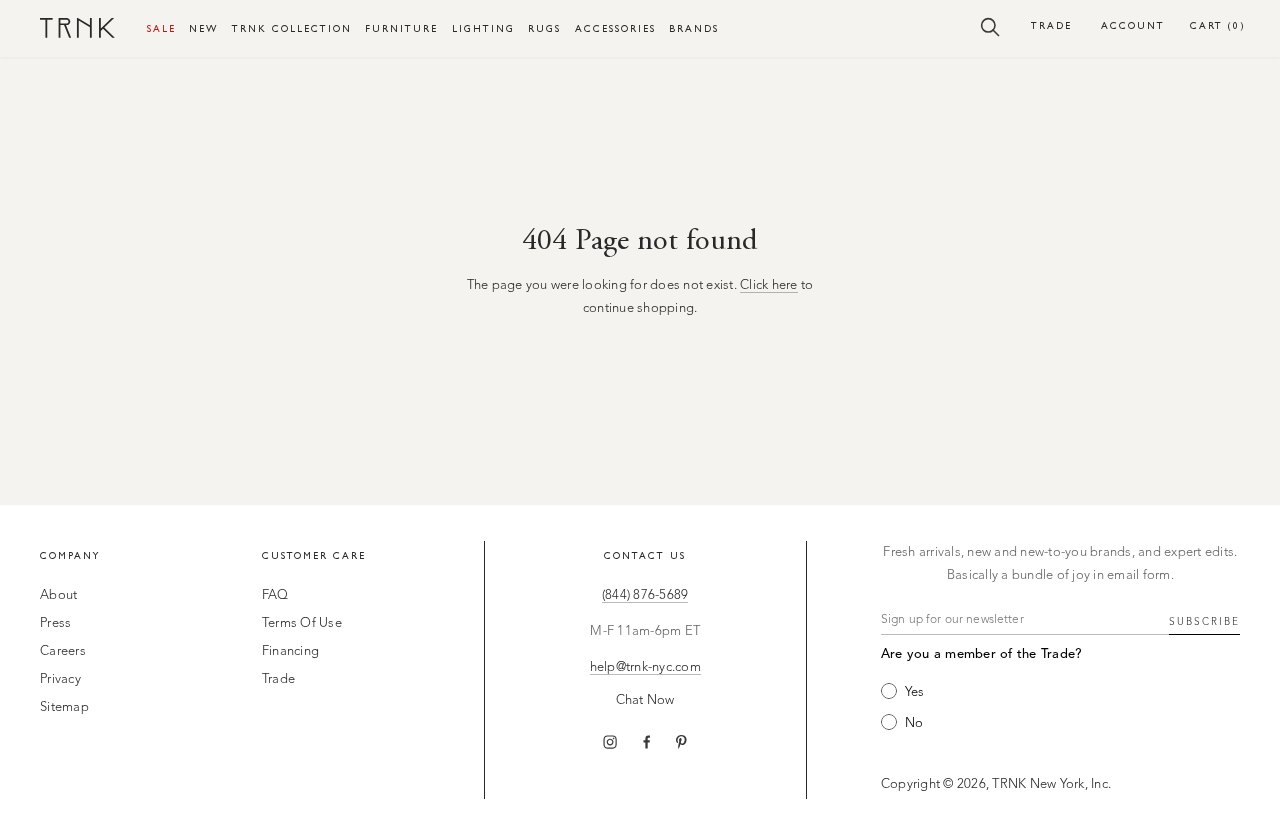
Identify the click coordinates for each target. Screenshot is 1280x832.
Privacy (60, 679)
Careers (63, 651)
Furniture (401, 28)
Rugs (544, 28)
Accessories (615, 28)
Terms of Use (302, 623)
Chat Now (645, 700)
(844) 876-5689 (645, 595)
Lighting (483, 28)
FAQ (275, 595)
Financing (290, 651)
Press (55, 623)
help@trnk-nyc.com (645, 667)
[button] (990, 26)
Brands (694, 28)
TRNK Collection (292, 28)
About (58, 595)
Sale (161, 28)
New (203, 28)
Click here (769, 285)
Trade (1051, 25)
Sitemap (64, 707)
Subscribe (1204, 622)
